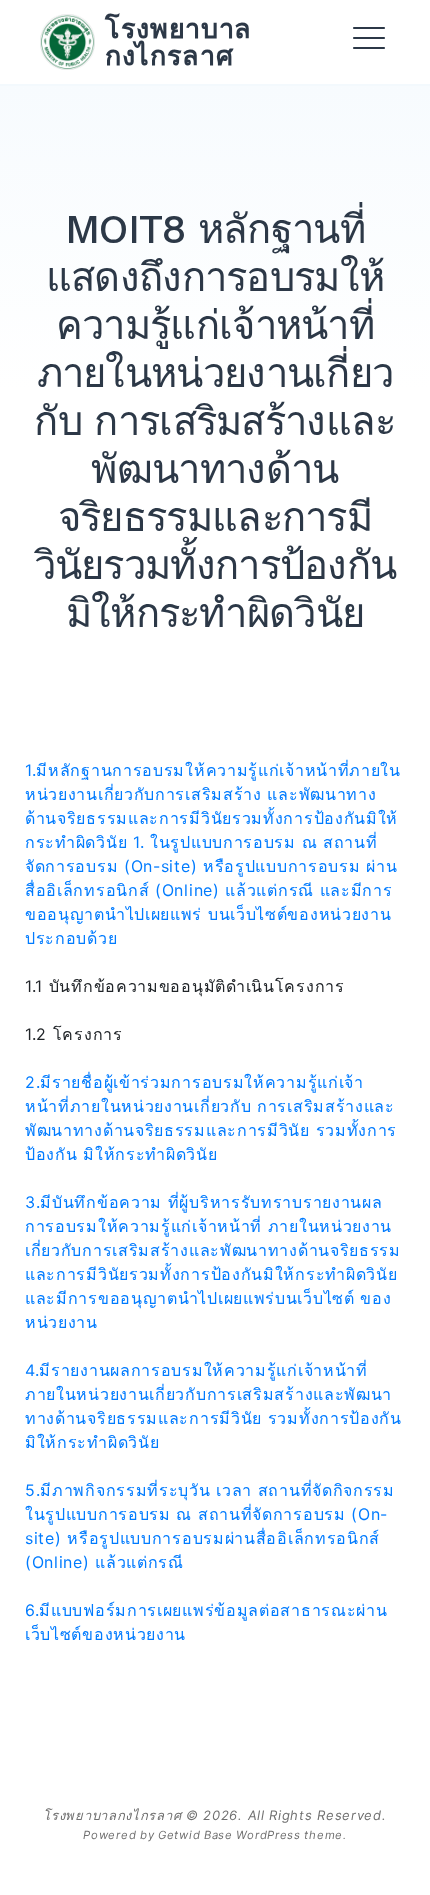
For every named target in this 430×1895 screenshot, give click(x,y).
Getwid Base (195, 1835)
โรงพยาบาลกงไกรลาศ (178, 41)
